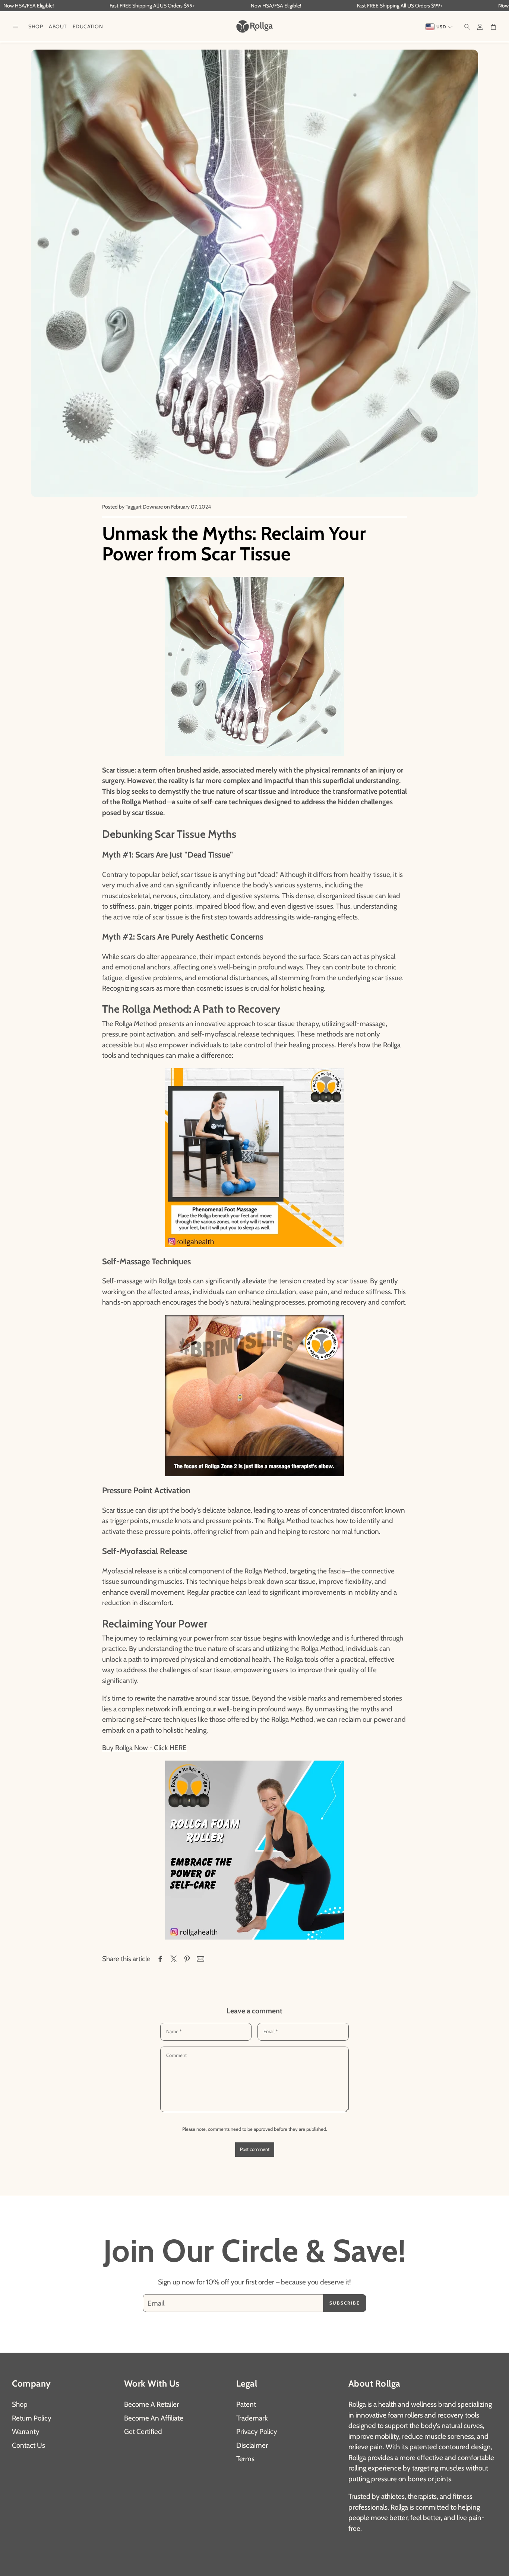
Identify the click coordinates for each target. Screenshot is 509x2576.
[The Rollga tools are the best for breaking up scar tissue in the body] (255, 1850)
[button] (16, 27)
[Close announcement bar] (502, 6)
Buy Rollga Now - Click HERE (144, 1748)
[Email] (200, 1959)
